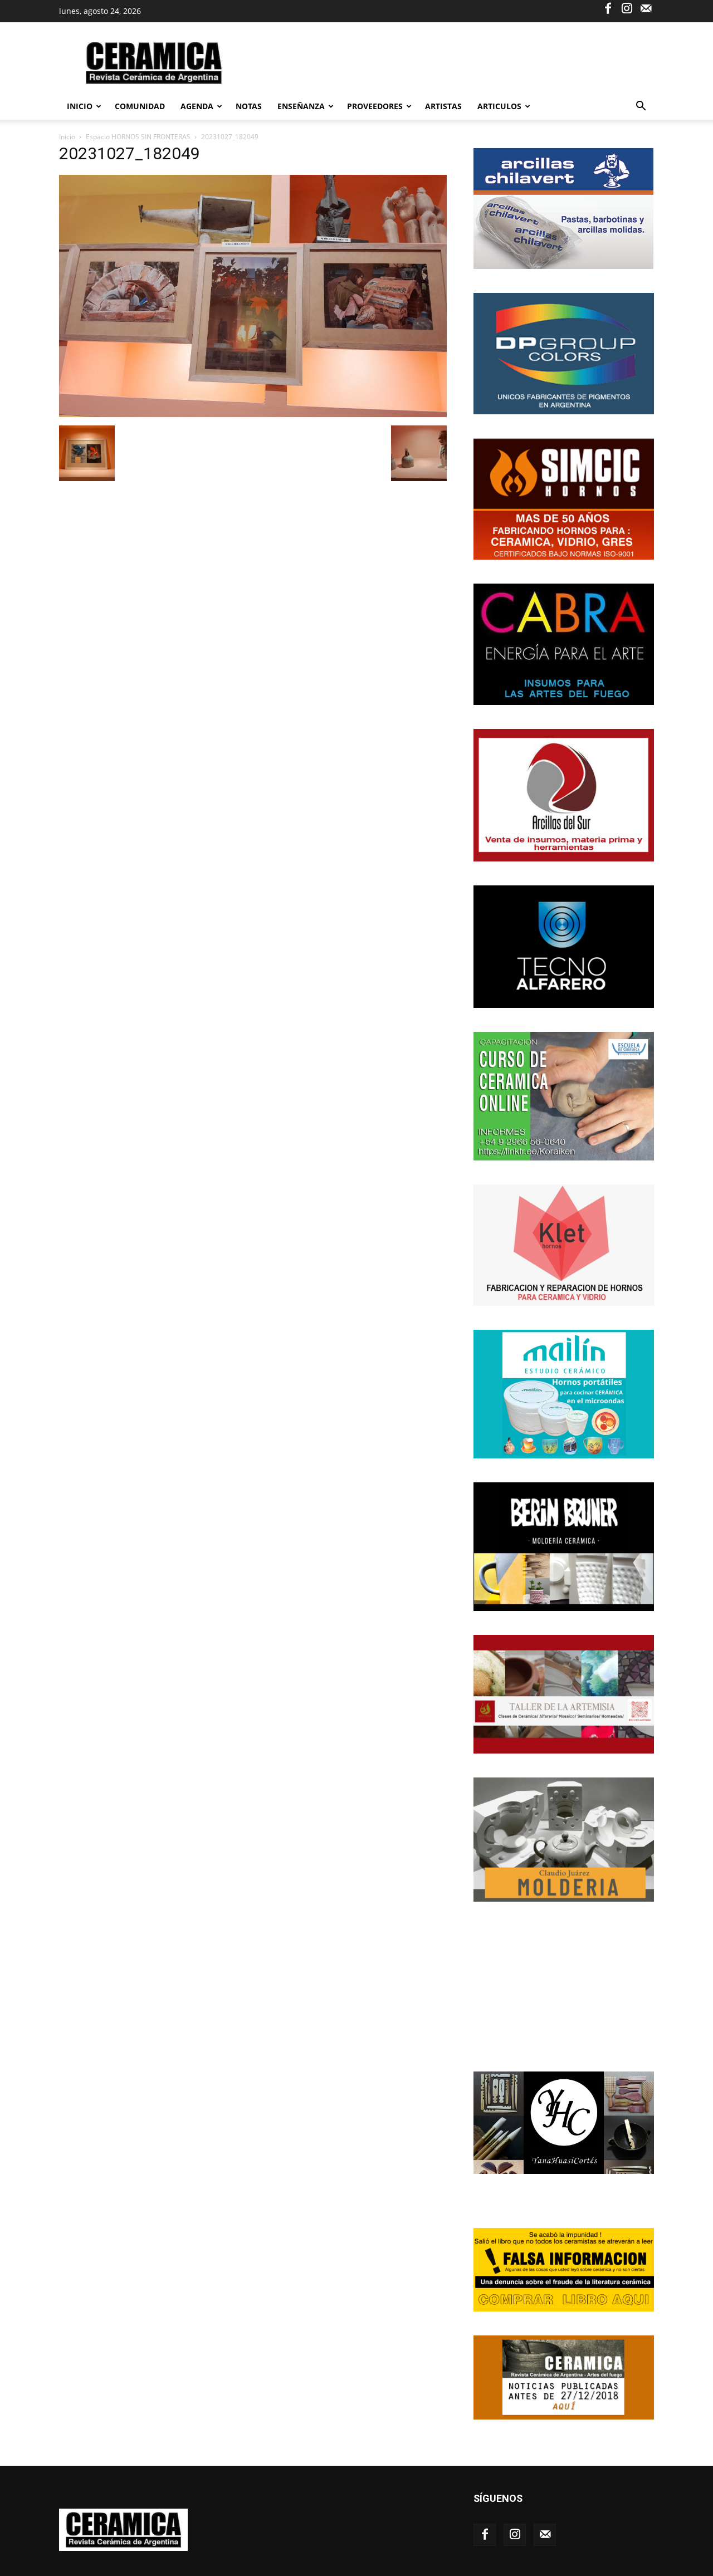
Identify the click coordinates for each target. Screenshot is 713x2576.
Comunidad (140, 106)
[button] (641, 107)
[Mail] (646, 8)
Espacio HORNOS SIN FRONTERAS (138, 137)
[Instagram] (627, 8)
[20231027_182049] (253, 414)
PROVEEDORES (375, 106)
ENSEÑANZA (301, 106)
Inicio (80, 106)
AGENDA (197, 106)
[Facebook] (608, 8)
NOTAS (249, 106)
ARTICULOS (499, 106)
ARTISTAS (443, 106)
